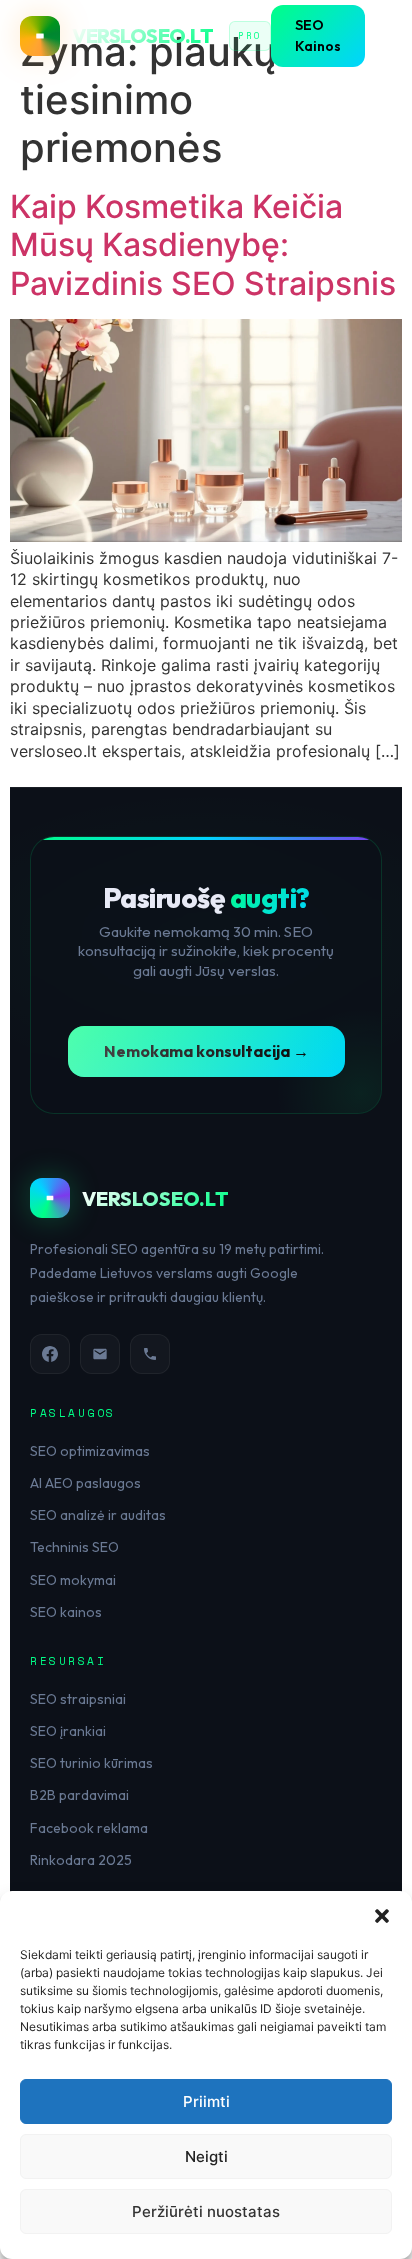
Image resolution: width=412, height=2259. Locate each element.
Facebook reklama (89, 1828)
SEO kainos (66, 1612)
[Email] (100, 1354)
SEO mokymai (73, 1580)
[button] (382, 1916)
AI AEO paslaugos (85, 1483)
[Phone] (150, 1354)
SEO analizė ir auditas (98, 1515)
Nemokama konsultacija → (206, 1051)
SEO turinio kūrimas (91, 1763)
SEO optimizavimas (90, 1451)
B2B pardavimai (79, 1795)
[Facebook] (50, 1354)
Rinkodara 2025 (81, 1860)
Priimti (206, 2101)
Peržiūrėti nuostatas (206, 2211)
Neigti (206, 2156)
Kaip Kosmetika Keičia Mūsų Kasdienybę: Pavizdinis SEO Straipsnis (203, 245)
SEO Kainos (318, 35)
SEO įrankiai (68, 1731)
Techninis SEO (74, 1547)
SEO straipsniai (78, 1699)
